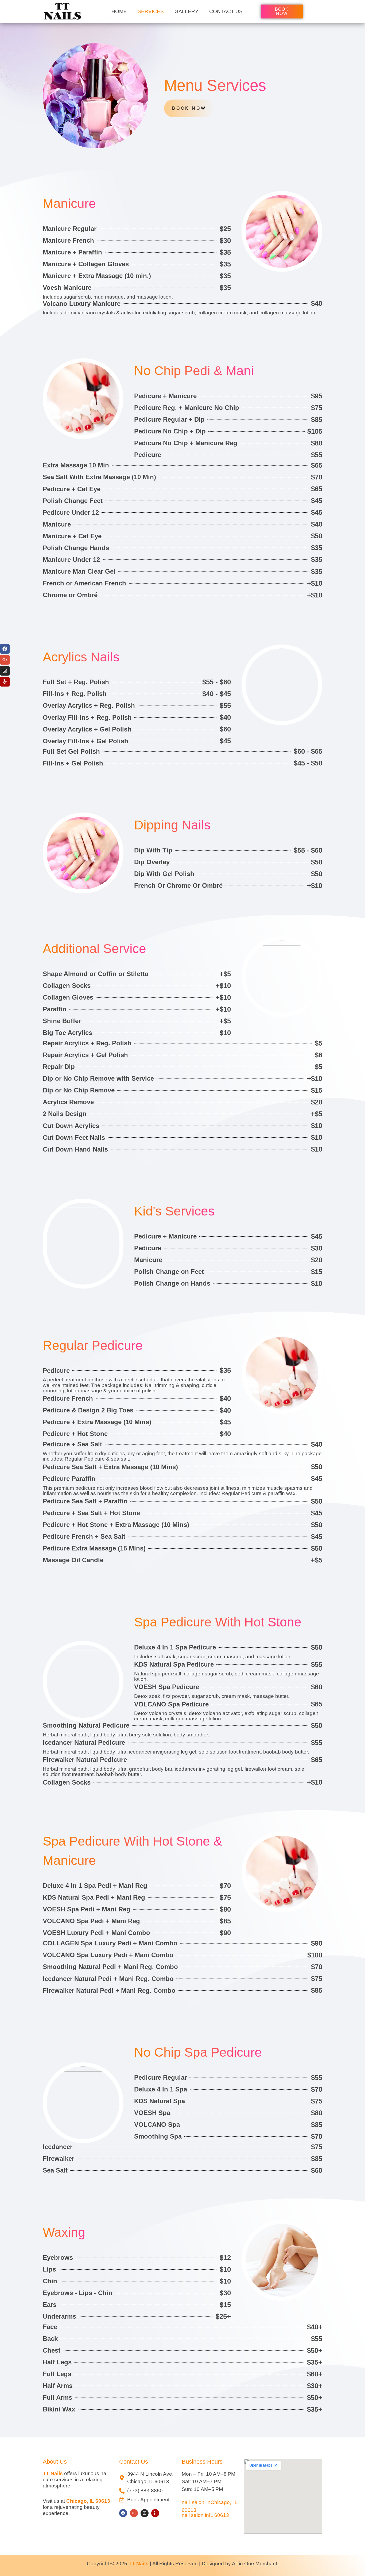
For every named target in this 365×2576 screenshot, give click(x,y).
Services (151, 11)
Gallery (187, 11)
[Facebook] (123, 2513)
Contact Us (226, 11)
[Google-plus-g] (134, 2513)
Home (119, 11)
